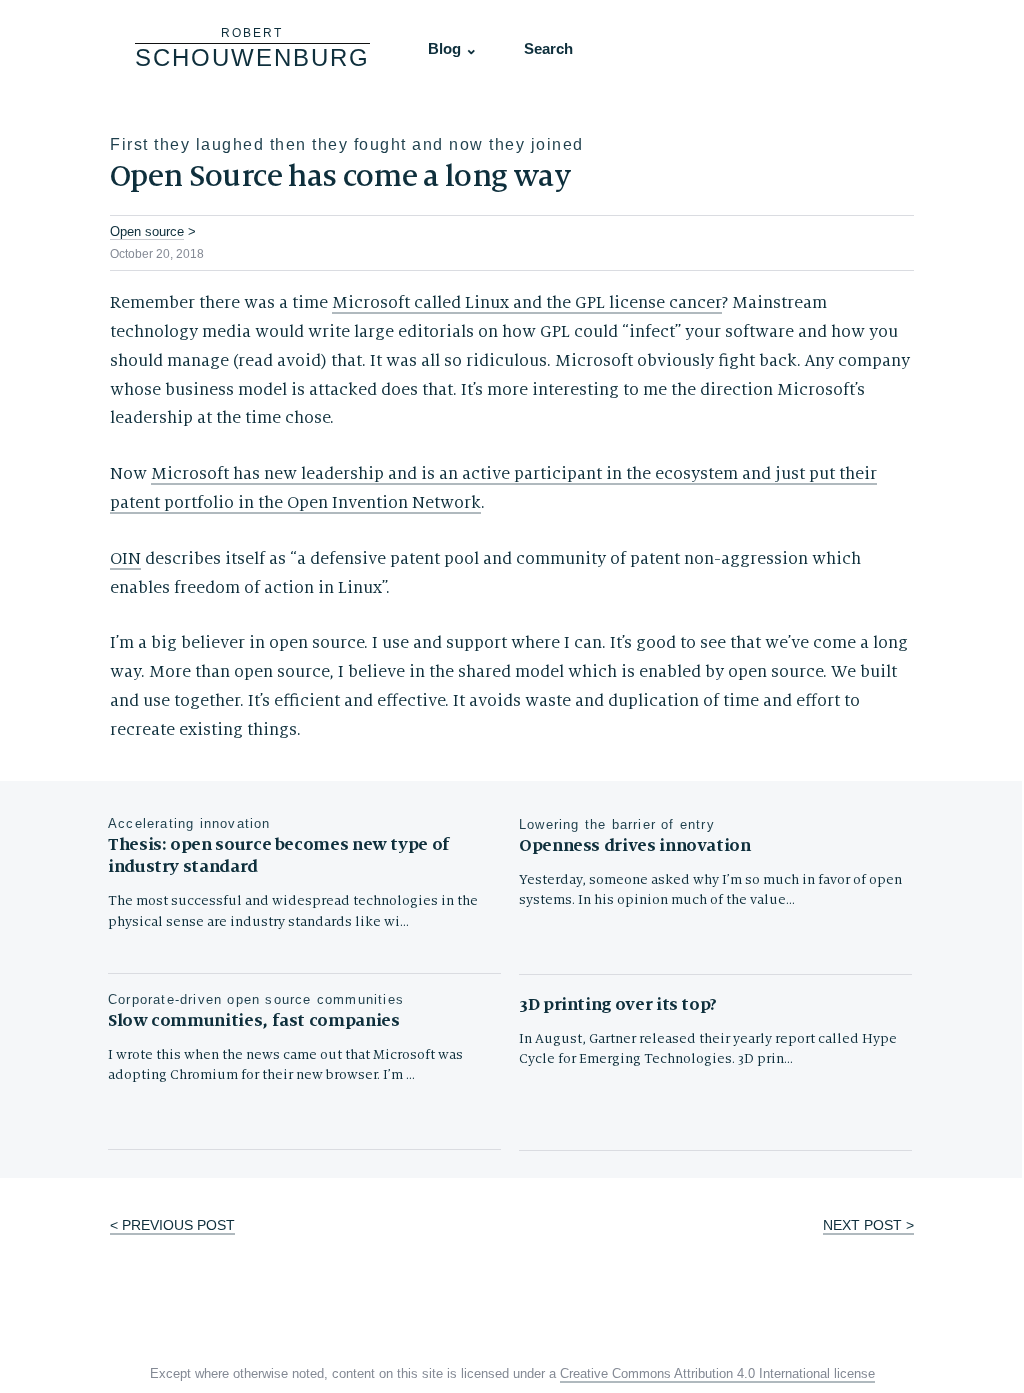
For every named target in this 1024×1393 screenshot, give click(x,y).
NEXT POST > (868, 1225)
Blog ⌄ (453, 48)
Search (548, 48)
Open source (147, 231)
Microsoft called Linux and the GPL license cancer (527, 303)
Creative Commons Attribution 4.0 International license (717, 1374)
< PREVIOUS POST (172, 1225)
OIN (125, 559)
